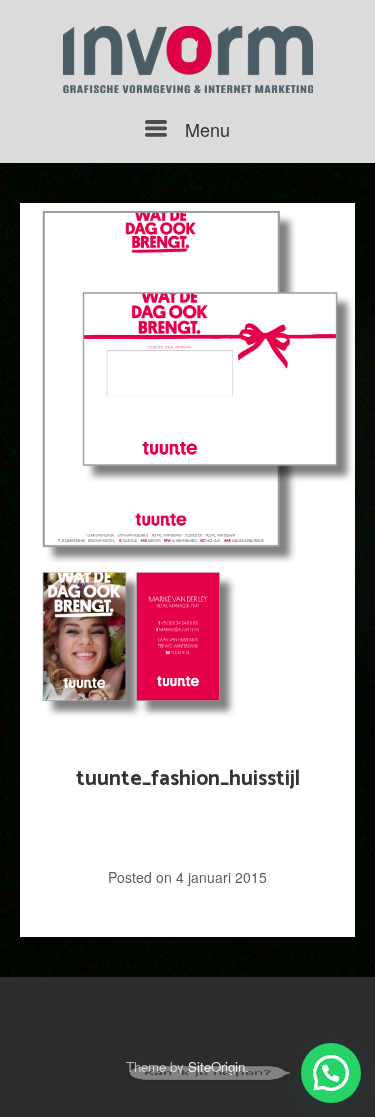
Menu (204, 129)
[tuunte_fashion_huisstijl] (187, 463)
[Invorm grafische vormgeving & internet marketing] (187, 59)
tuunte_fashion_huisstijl (188, 779)
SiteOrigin (216, 1066)
